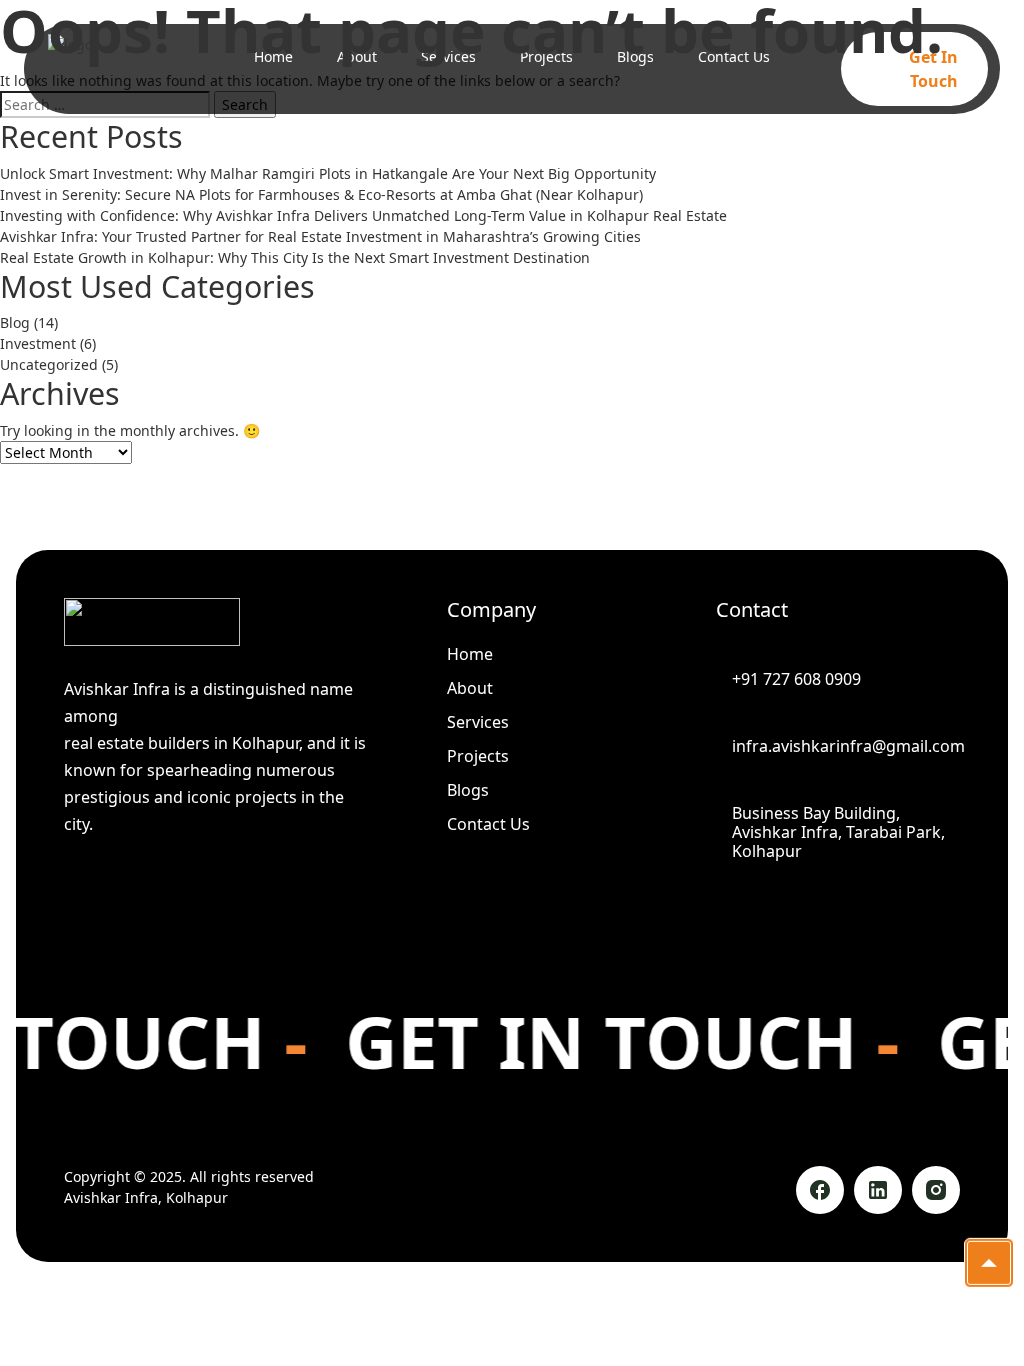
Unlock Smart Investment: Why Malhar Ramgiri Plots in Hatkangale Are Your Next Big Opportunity (328, 173)
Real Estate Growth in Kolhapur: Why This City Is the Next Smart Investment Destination (295, 257)
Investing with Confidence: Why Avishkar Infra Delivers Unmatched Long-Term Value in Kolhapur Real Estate (363, 215)
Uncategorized (49, 364)
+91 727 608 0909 (796, 679)
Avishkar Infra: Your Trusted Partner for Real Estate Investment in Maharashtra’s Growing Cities (320, 236)
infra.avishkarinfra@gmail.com (846, 746)
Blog (15, 322)
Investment (38, 343)
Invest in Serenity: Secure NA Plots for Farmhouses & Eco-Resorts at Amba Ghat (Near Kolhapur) (321, 194)
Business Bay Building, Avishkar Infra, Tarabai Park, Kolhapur (838, 833)
